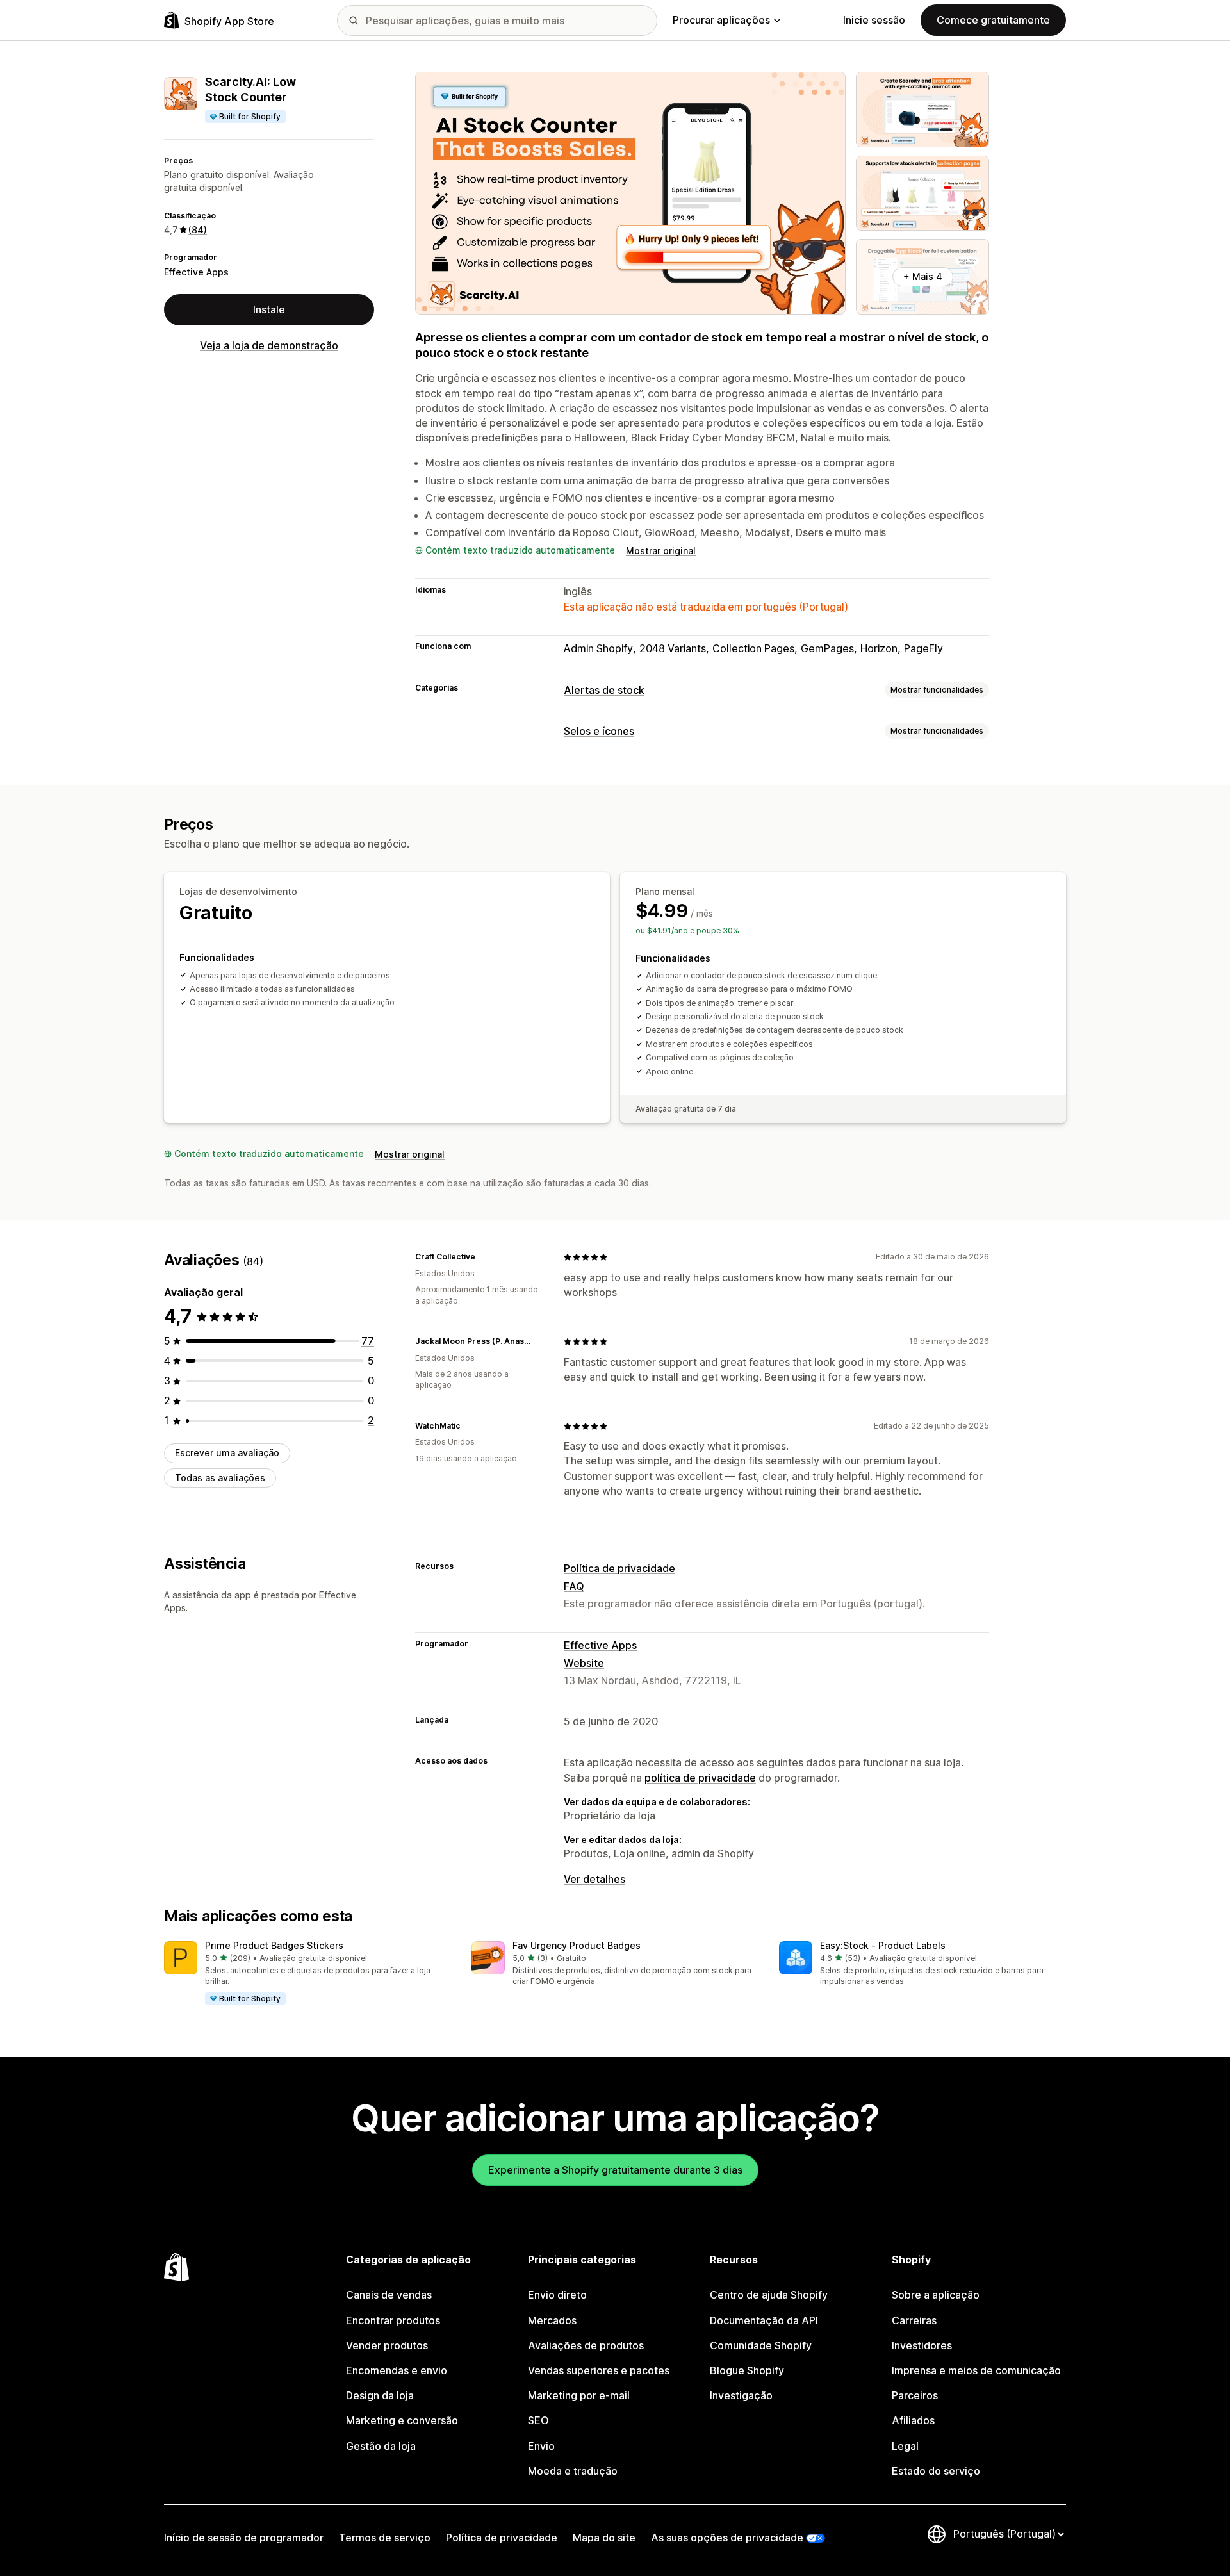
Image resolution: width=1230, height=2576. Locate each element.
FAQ (574, 1586)
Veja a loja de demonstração (269, 345)
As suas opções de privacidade (727, 2538)
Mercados (552, 2320)
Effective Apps (196, 272)
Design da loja (380, 2395)
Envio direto (557, 2295)
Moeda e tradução (573, 2471)
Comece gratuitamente (993, 20)
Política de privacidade (619, 1568)
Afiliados (913, 2420)
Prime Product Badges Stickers (274, 1945)
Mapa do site (604, 2538)
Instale (269, 309)
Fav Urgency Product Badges (577, 1945)
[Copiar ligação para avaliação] (483, 1257)
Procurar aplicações (721, 20)
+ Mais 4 (923, 276)
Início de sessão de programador (244, 2538)
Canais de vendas (389, 2295)
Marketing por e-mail (579, 2395)
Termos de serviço (385, 2538)
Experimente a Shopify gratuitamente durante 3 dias (615, 2170)
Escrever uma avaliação (227, 1453)
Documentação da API (764, 2320)
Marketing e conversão (402, 2420)
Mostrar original (661, 551)
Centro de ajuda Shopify (769, 2295)
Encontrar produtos (393, 2320)
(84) (198, 230)
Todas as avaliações (220, 1478)
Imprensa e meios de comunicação (976, 2370)
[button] (307, 1974)
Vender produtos (387, 2345)
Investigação (741, 2395)
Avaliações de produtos (586, 2345)
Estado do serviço (936, 2471)
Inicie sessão (874, 20)
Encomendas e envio (397, 2370)
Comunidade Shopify (761, 2345)
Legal (905, 2446)
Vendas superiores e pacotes (599, 2370)
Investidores (922, 2345)
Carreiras (914, 2320)
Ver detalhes (594, 1879)
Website (584, 1663)
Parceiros (915, 2395)
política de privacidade (700, 1778)
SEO (538, 2420)
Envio (541, 2446)
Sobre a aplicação (936, 2295)
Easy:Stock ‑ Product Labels (883, 1945)
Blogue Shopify (747, 2370)
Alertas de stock (604, 690)
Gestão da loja (381, 2446)
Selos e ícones (599, 731)
